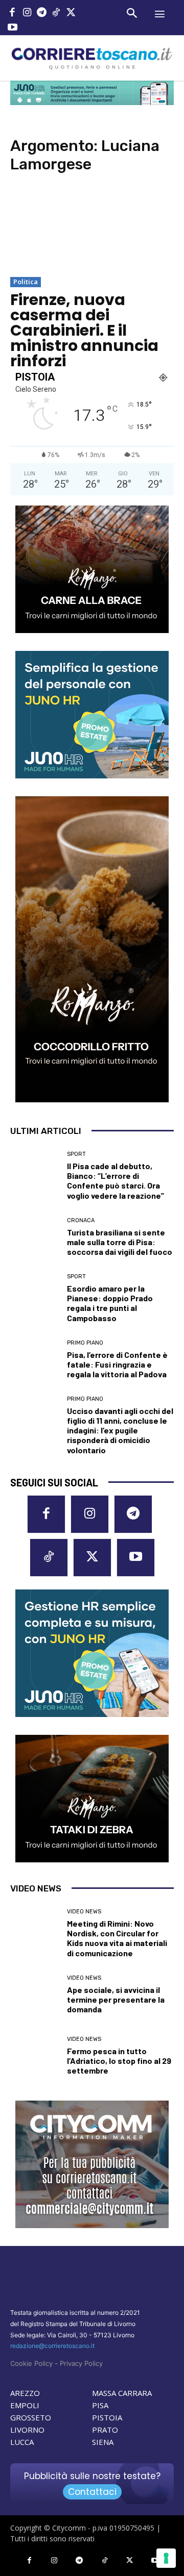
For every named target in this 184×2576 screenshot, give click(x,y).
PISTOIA (107, 2417)
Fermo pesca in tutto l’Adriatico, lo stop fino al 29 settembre (119, 2061)
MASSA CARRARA (122, 2393)
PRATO (105, 2430)
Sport (76, 1154)
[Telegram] (42, 14)
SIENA (103, 2442)
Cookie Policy (31, 2363)
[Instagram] (27, 14)
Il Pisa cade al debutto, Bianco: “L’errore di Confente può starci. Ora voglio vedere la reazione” (116, 1181)
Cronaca (81, 1220)
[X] (71, 14)
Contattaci (92, 2492)
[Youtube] (13, 28)
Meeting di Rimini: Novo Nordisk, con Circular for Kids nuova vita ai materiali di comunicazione (117, 1938)
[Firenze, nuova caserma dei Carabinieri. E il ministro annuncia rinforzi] (92, 230)
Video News (84, 1912)
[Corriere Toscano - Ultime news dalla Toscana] (92, 58)
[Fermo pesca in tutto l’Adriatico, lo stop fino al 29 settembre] (35, 2056)
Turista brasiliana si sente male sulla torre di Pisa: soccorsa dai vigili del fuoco (120, 1242)
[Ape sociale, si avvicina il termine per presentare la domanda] (35, 1994)
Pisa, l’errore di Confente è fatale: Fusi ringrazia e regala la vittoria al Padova (117, 1364)
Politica (26, 282)
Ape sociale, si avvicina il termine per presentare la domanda (116, 1999)
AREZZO (25, 2393)
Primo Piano (85, 1343)
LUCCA (22, 2442)
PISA (100, 2405)
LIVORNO (27, 2430)
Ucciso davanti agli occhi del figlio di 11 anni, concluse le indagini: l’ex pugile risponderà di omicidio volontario (120, 1430)
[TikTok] (56, 14)
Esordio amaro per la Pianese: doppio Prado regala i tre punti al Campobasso (110, 1303)
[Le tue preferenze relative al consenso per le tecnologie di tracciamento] (166, 2558)
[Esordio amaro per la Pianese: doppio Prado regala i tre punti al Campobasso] (35, 1298)
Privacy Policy (81, 2363)
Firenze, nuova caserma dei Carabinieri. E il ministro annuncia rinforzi (84, 330)
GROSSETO (31, 2417)
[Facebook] (13, 14)
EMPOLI (25, 2405)
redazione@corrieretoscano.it (52, 2346)
